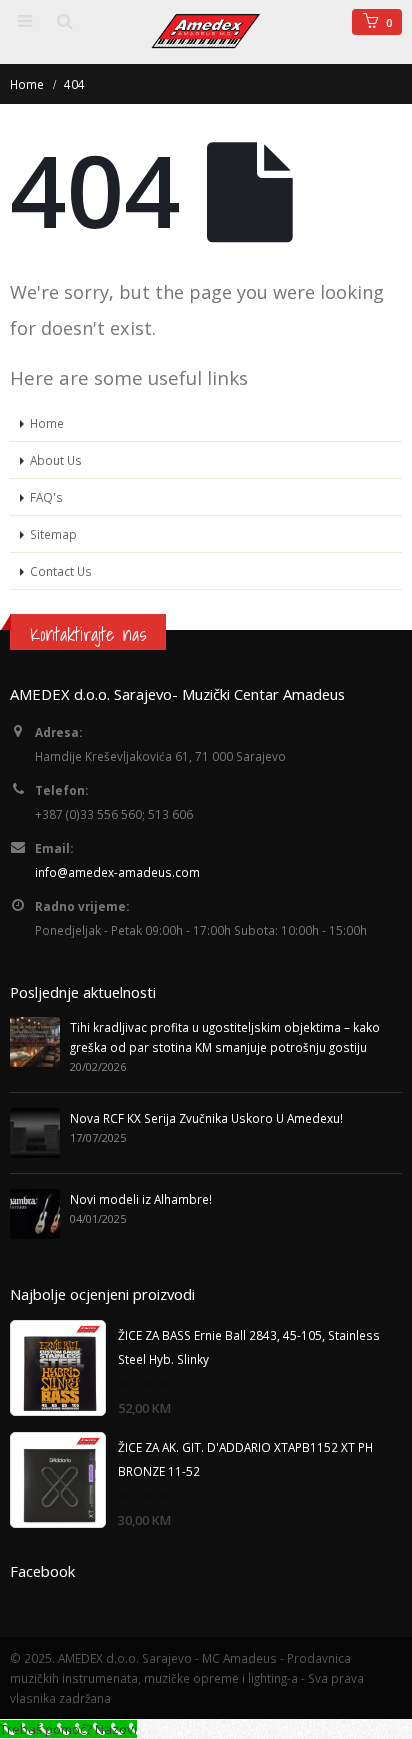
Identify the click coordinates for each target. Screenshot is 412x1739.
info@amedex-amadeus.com (117, 872)
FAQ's (46, 497)
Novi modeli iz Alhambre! (141, 1199)
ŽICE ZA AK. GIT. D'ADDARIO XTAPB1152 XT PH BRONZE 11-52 (245, 1459)
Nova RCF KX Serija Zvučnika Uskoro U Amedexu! (206, 1118)
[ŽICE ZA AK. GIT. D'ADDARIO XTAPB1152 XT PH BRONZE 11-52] (58, 1480)
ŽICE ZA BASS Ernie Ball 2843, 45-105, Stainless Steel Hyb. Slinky (249, 1347)
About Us (56, 460)
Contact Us (61, 571)
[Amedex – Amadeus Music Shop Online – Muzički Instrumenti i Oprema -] (206, 31)
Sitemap (53, 534)
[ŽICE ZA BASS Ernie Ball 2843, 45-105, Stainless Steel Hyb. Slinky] (58, 1368)
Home (47, 423)
